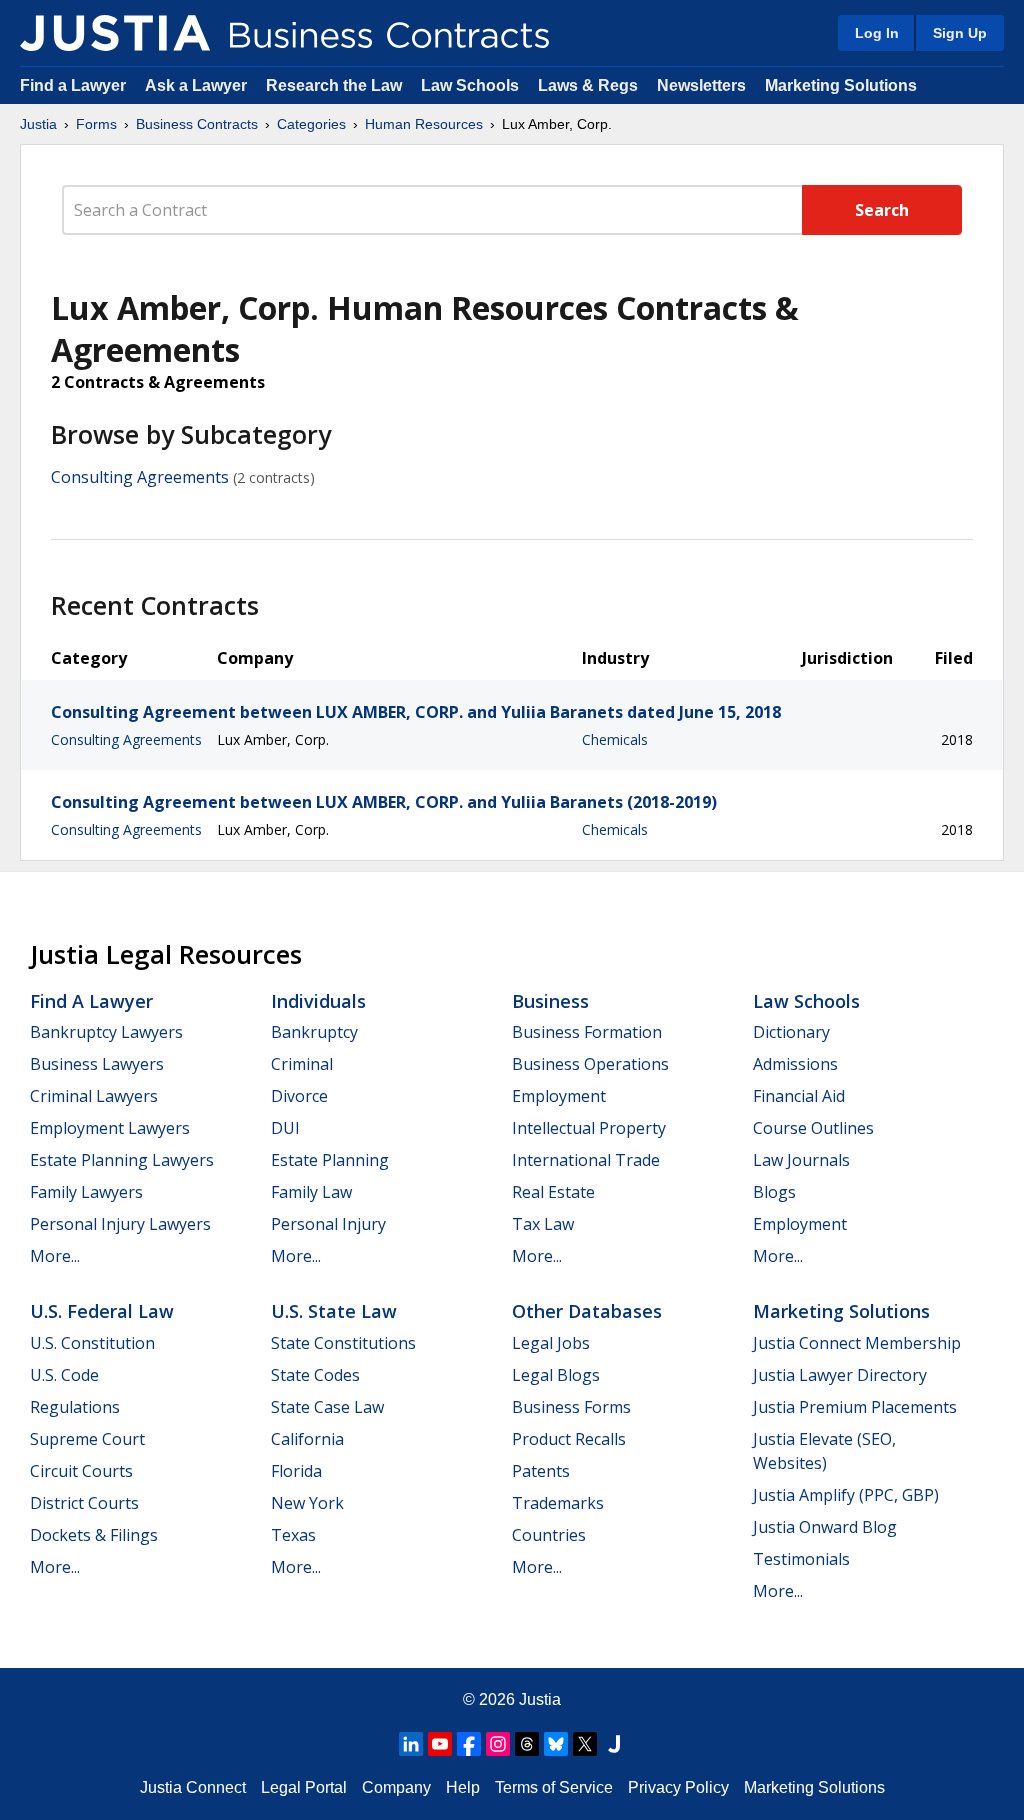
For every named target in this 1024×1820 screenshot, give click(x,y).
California (307, 1439)
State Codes (315, 1375)
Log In (877, 33)
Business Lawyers (97, 1064)
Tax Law (543, 1224)
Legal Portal (304, 1787)
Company (396, 1787)
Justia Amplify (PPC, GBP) (846, 1495)
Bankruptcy (314, 1032)
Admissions (795, 1064)
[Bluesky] (556, 1744)
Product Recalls (569, 1439)
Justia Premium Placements (855, 1407)
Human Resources (424, 124)
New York (307, 1503)
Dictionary (791, 1032)
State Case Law (327, 1407)
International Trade (586, 1160)
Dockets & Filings (94, 1535)
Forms (96, 124)
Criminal (302, 1064)
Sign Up (960, 33)
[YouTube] (440, 1744)
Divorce (299, 1096)
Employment (559, 1096)
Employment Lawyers (110, 1128)
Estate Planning (330, 1160)
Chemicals (615, 739)
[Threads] (527, 1744)
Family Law (311, 1192)
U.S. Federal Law (102, 1311)
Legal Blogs (556, 1375)
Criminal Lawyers (94, 1096)
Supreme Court (87, 1439)
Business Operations (590, 1064)
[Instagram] (498, 1744)
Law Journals (801, 1160)
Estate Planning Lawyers (122, 1160)
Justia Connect (193, 1787)
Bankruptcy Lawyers (106, 1032)
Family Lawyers (86, 1192)
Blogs (774, 1192)
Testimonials (801, 1559)
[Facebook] (469, 1744)
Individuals (318, 1001)
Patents (541, 1471)
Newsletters (701, 85)
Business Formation (587, 1032)
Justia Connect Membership (857, 1343)
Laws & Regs (588, 85)
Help (463, 1787)
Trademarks (558, 1503)
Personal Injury (328, 1224)
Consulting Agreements (140, 477)
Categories (311, 124)
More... (55, 1256)
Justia (38, 124)
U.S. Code (64, 1375)
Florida (296, 1471)
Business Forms (571, 1407)
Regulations (75, 1407)
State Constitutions (343, 1343)
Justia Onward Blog (825, 1527)
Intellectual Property (589, 1128)
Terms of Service (554, 1787)
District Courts (84, 1503)
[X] (585, 1744)
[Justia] (115, 33)
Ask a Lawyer (198, 85)
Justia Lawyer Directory (840, 1375)
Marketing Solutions (841, 85)
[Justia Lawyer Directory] (614, 1744)
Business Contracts (197, 124)
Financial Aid (799, 1096)
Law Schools (470, 85)
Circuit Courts (81, 1471)
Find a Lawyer (73, 85)
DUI (285, 1128)
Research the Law (334, 85)
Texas (293, 1535)
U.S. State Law (334, 1311)
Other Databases (587, 1311)
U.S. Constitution (92, 1343)
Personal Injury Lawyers (120, 1224)
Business (550, 1001)
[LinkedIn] (411, 1744)
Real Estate (553, 1192)
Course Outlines (813, 1128)
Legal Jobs (551, 1343)
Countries (549, 1535)
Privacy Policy (678, 1787)
